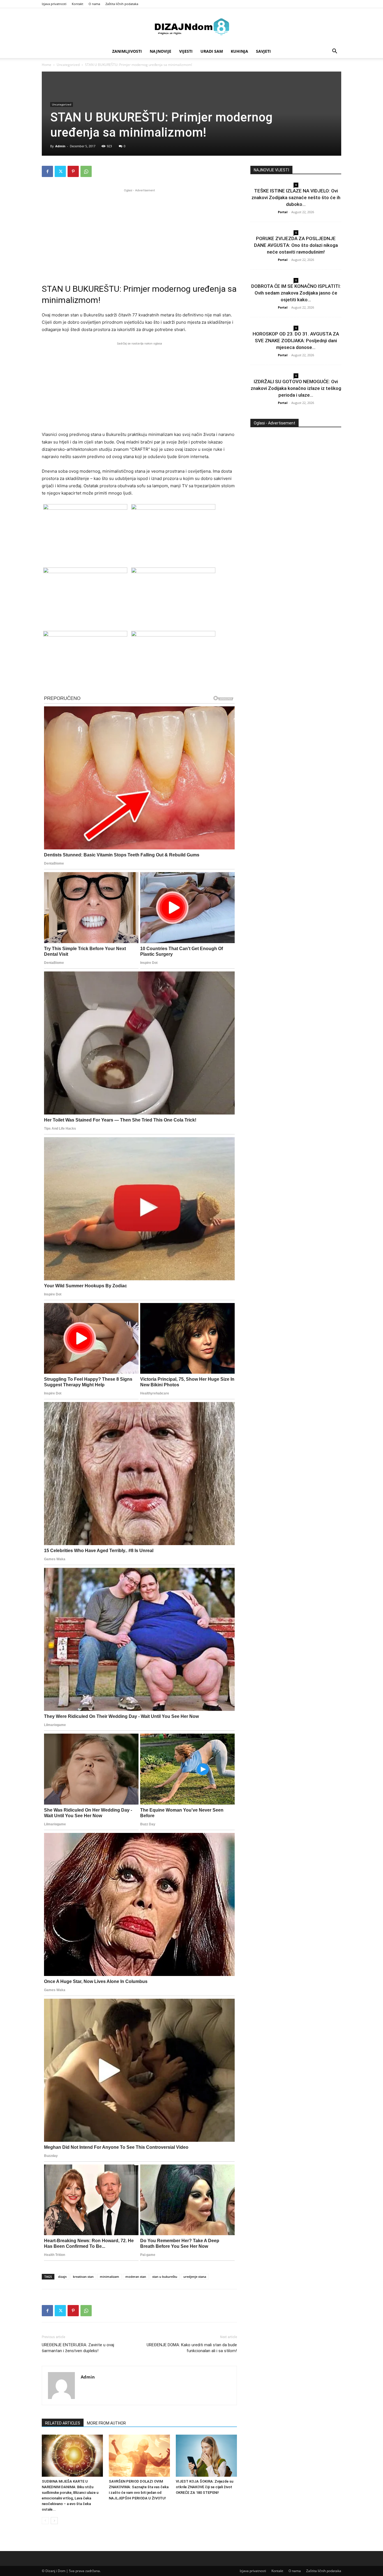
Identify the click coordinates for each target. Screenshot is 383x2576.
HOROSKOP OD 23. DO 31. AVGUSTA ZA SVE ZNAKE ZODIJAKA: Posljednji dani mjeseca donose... (296, 341)
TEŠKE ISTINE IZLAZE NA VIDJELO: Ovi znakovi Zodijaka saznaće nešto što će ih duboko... (296, 197)
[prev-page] (45, 2521)
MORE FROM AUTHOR (106, 2423)
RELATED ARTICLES (63, 2423)
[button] (334, 52)
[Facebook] (47, 171)
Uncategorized (68, 65)
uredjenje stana (195, 2277)
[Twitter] (60, 171)
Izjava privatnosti (54, 4)
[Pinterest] (73, 171)
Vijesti (186, 51)
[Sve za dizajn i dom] (191, 27)
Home (47, 65)
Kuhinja (239, 51)
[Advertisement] (139, 233)
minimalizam (109, 2277)
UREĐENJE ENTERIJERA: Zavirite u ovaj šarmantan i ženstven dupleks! (78, 2348)
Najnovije (161, 51)
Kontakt (78, 4)
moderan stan (136, 2277)
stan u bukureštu (165, 2277)
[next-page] (54, 2521)
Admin (60, 146)
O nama (94, 4)
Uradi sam (212, 51)
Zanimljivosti (127, 51)
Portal (283, 212)
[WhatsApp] (86, 171)
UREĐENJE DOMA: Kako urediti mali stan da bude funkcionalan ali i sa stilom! (192, 2348)
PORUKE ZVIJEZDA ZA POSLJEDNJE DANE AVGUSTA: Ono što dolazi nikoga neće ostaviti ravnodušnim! (296, 245)
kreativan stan (83, 2277)
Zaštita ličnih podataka (122, 4)
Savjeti (263, 51)
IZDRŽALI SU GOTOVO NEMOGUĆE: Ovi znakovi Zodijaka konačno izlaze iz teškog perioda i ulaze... (296, 388)
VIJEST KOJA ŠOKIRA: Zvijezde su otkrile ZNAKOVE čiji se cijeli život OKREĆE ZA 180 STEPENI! (205, 2487)
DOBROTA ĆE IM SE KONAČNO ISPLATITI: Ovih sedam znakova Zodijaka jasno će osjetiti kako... (296, 293)
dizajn (62, 2277)
